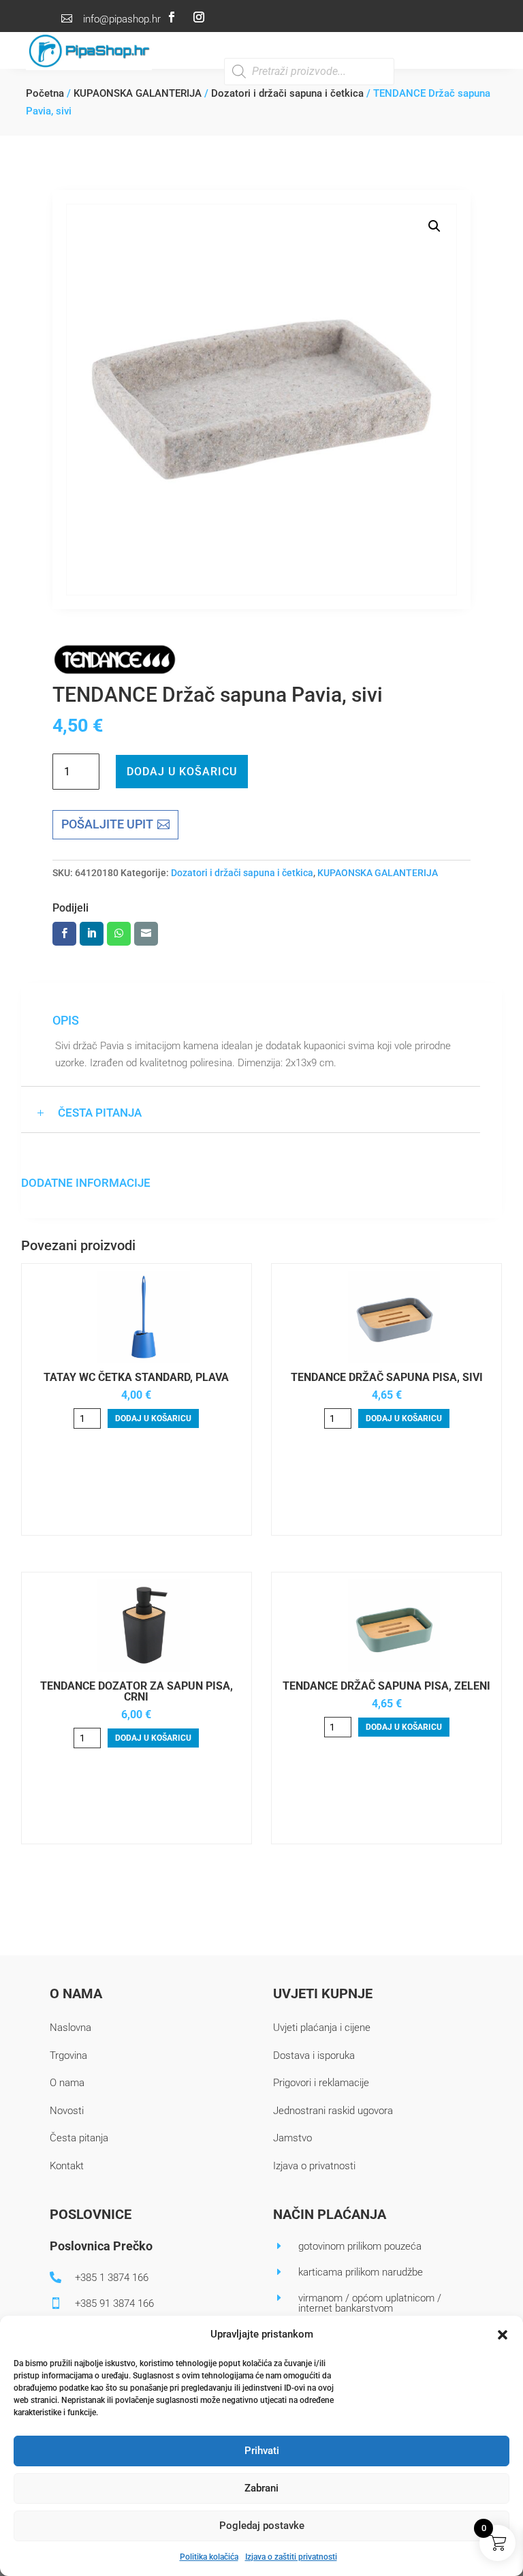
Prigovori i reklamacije (321, 2083)
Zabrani (261, 2488)
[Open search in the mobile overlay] (309, 72)
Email (146, 934)
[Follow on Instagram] (199, 17)
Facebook (64, 934)
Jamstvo (292, 2138)
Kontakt (67, 2166)
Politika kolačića (209, 2557)
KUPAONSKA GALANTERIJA (138, 93)
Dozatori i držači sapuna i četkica (287, 93)
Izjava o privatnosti (314, 2166)
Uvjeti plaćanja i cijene (322, 2028)
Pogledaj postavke (262, 2526)
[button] (503, 2335)
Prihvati (262, 2451)
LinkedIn (92, 934)
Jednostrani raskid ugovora (333, 2111)
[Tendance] (115, 662)
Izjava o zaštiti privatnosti (291, 2557)
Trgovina (68, 2055)
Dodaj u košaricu (182, 772)
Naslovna (70, 2028)
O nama (67, 2083)
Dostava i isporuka (314, 2055)
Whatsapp (119, 934)
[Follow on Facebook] (172, 17)
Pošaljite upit (107, 824)
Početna (45, 93)
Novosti (67, 2111)
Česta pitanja (79, 2138)
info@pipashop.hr (122, 19)
